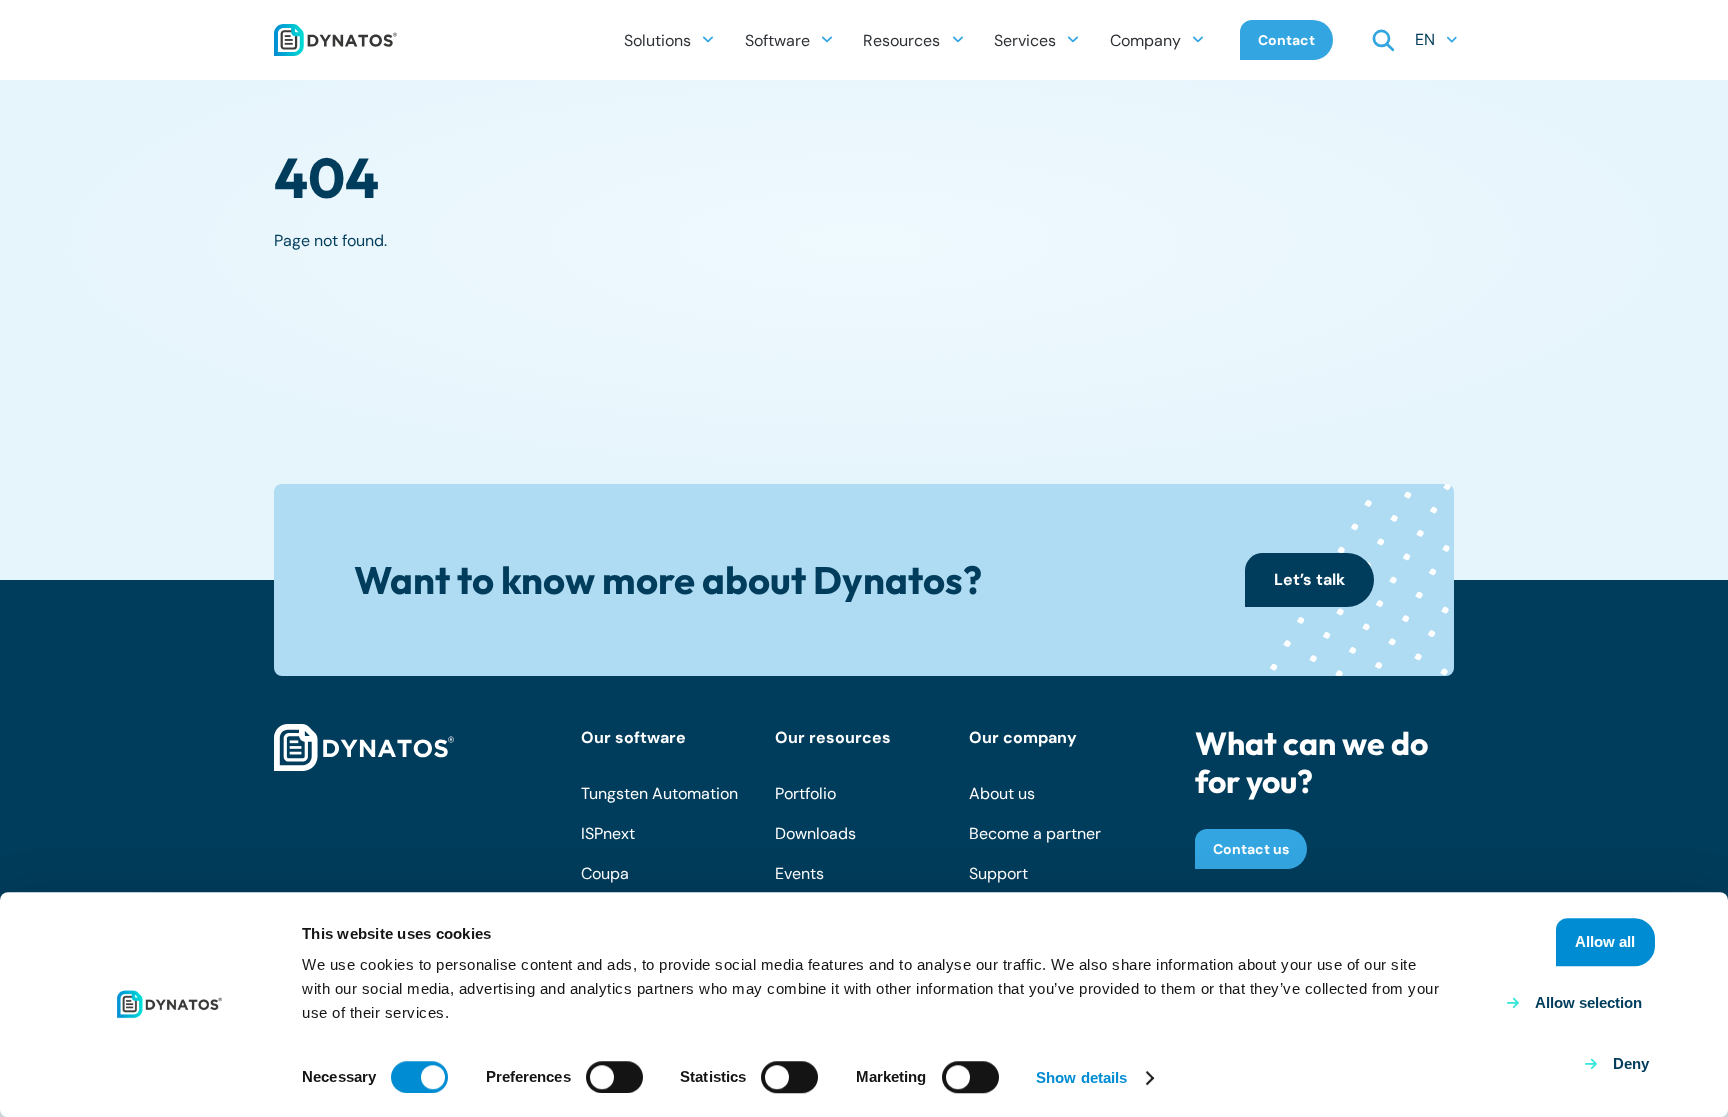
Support (998, 873)
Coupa (605, 873)
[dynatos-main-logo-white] (364, 748)
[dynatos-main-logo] (335, 40)
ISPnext (608, 833)
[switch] (614, 1077)
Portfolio (805, 793)
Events (799, 873)
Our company (1023, 737)
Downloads (815, 833)
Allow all (1605, 941)
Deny (1631, 1063)
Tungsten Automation (659, 793)
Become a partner (1035, 833)
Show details (1081, 1077)
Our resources (833, 737)
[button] (708, 39)
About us (1002, 793)
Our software (633, 737)
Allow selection (1588, 1002)
